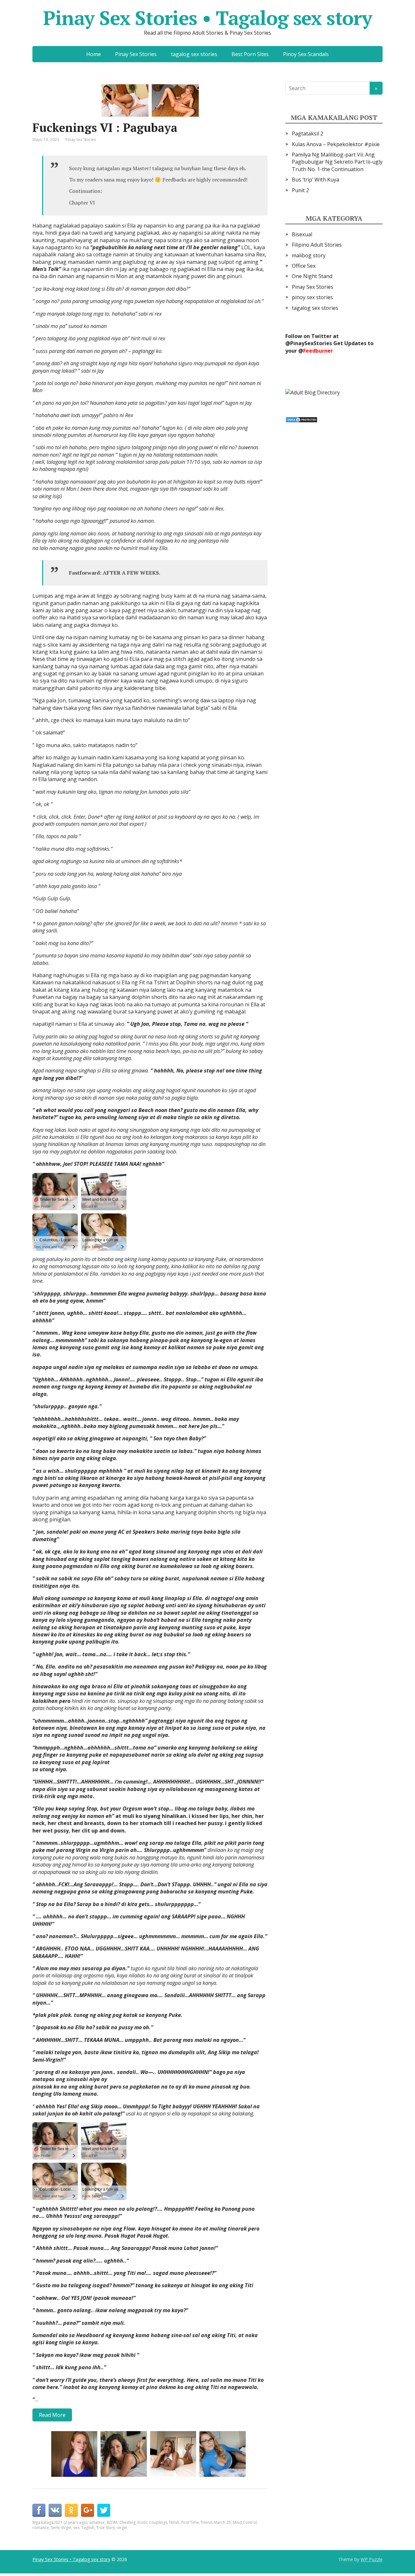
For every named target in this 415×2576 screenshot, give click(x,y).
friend (207, 2522)
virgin (122, 2528)
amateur (97, 2522)
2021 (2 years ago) (70, 2522)
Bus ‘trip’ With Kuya (315, 180)
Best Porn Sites (250, 54)
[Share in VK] (55, 2510)
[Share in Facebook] (39, 2510)
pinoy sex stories (312, 297)
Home (94, 54)
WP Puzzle (372, 2559)
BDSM (112, 2522)
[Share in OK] (71, 2510)
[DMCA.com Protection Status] (302, 419)
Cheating (127, 2522)
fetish (174, 2522)
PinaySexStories (311, 343)
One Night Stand (312, 276)
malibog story (309, 255)
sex (76, 2528)
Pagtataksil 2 (308, 134)
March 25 (222, 2522)
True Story (106, 2528)
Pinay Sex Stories (136, 54)
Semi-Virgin (61, 2528)
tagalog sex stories (194, 54)
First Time (190, 2522)
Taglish (88, 2528)
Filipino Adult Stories (317, 245)
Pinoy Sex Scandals (306, 54)
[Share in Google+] (88, 2510)
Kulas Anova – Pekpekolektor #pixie (336, 144)
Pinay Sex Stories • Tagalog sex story (207, 18)
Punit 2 (300, 190)
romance (41, 2528)
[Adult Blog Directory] (313, 392)
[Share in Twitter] (104, 2510)
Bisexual (302, 234)
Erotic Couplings (152, 2522)
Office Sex (304, 266)
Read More (52, 2415)
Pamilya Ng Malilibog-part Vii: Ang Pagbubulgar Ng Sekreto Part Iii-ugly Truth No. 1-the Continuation (337, 162)
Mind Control (245, 2522)
